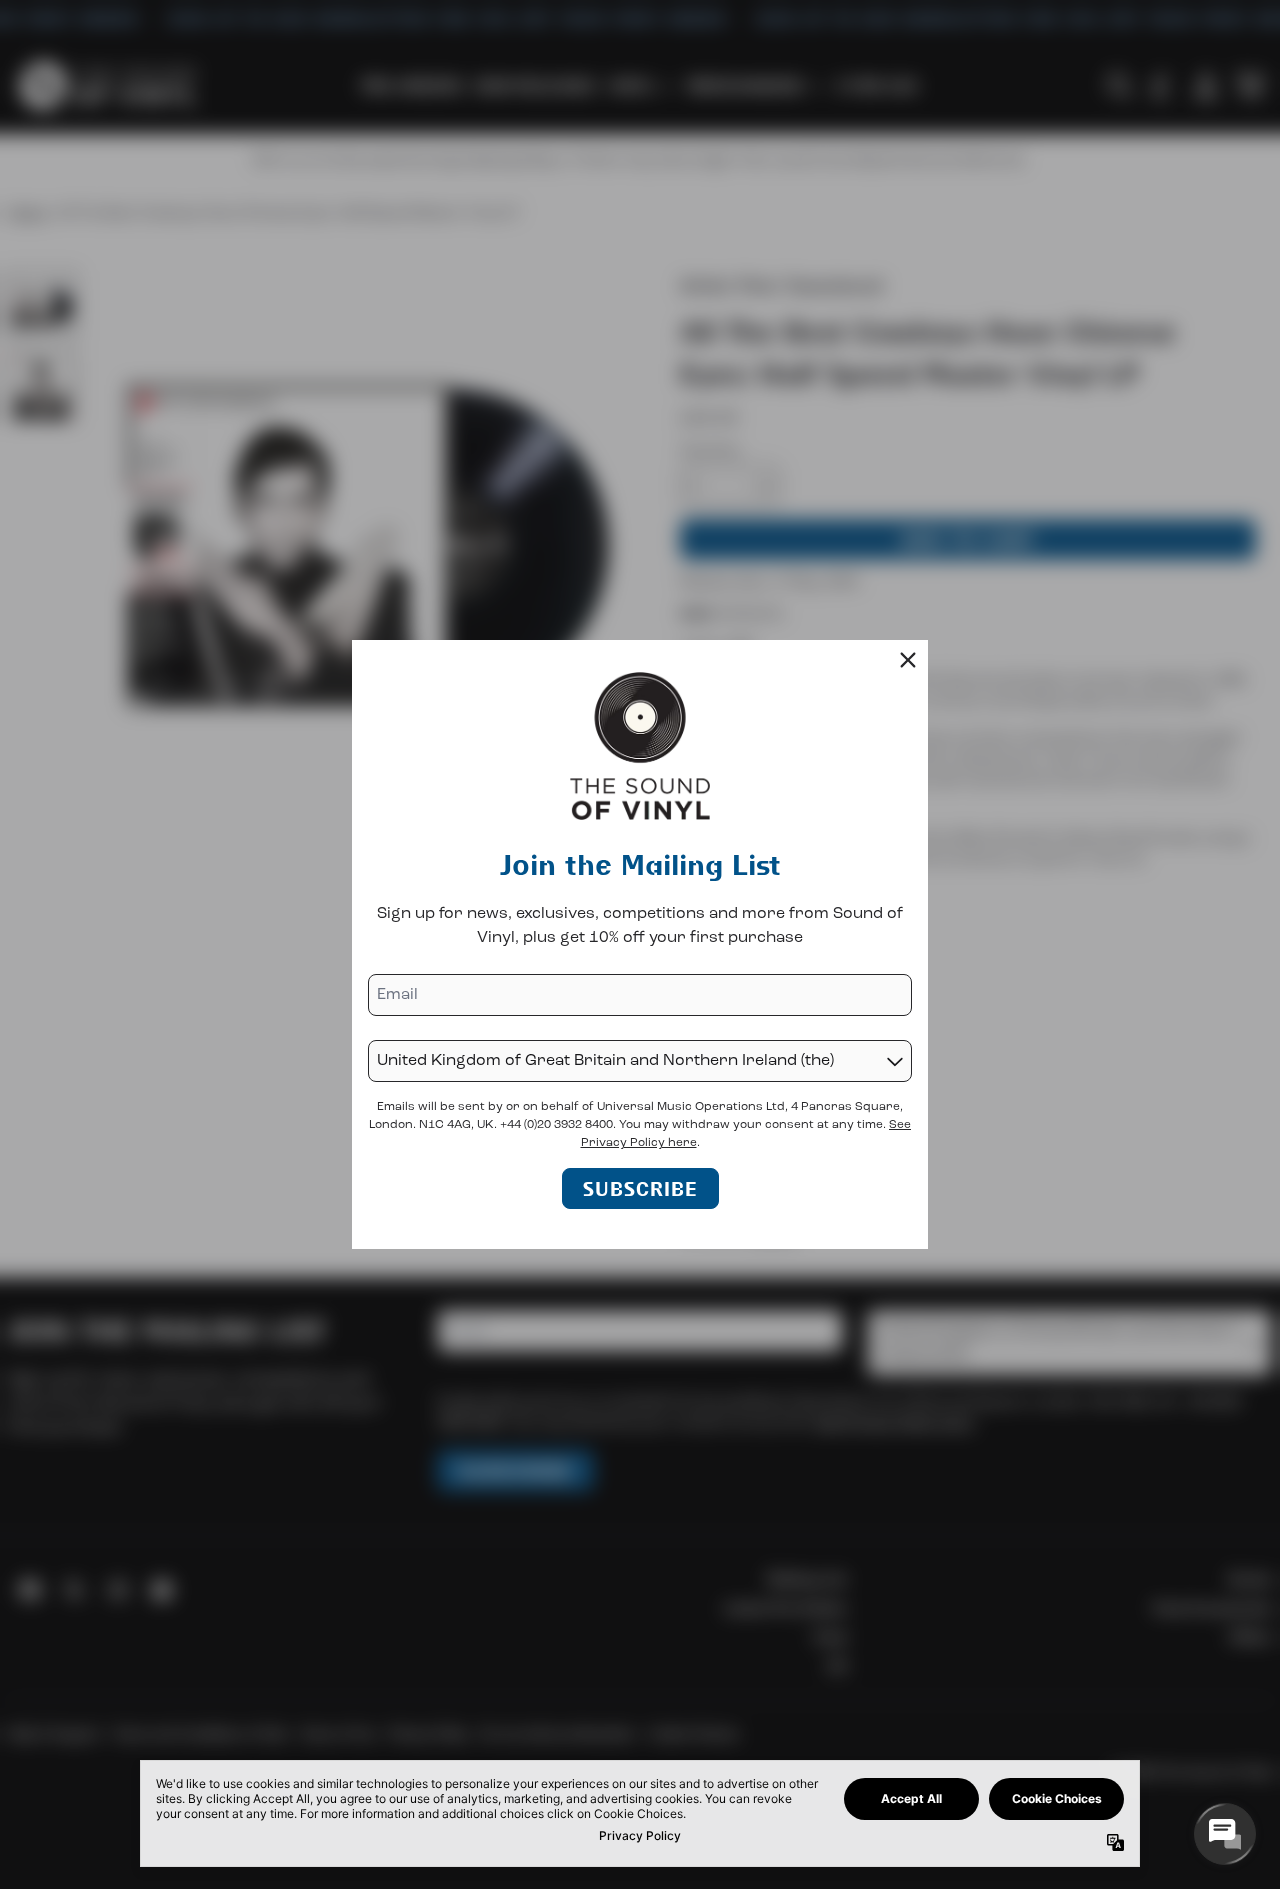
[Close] (908, 660)
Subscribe (640, 1188)
